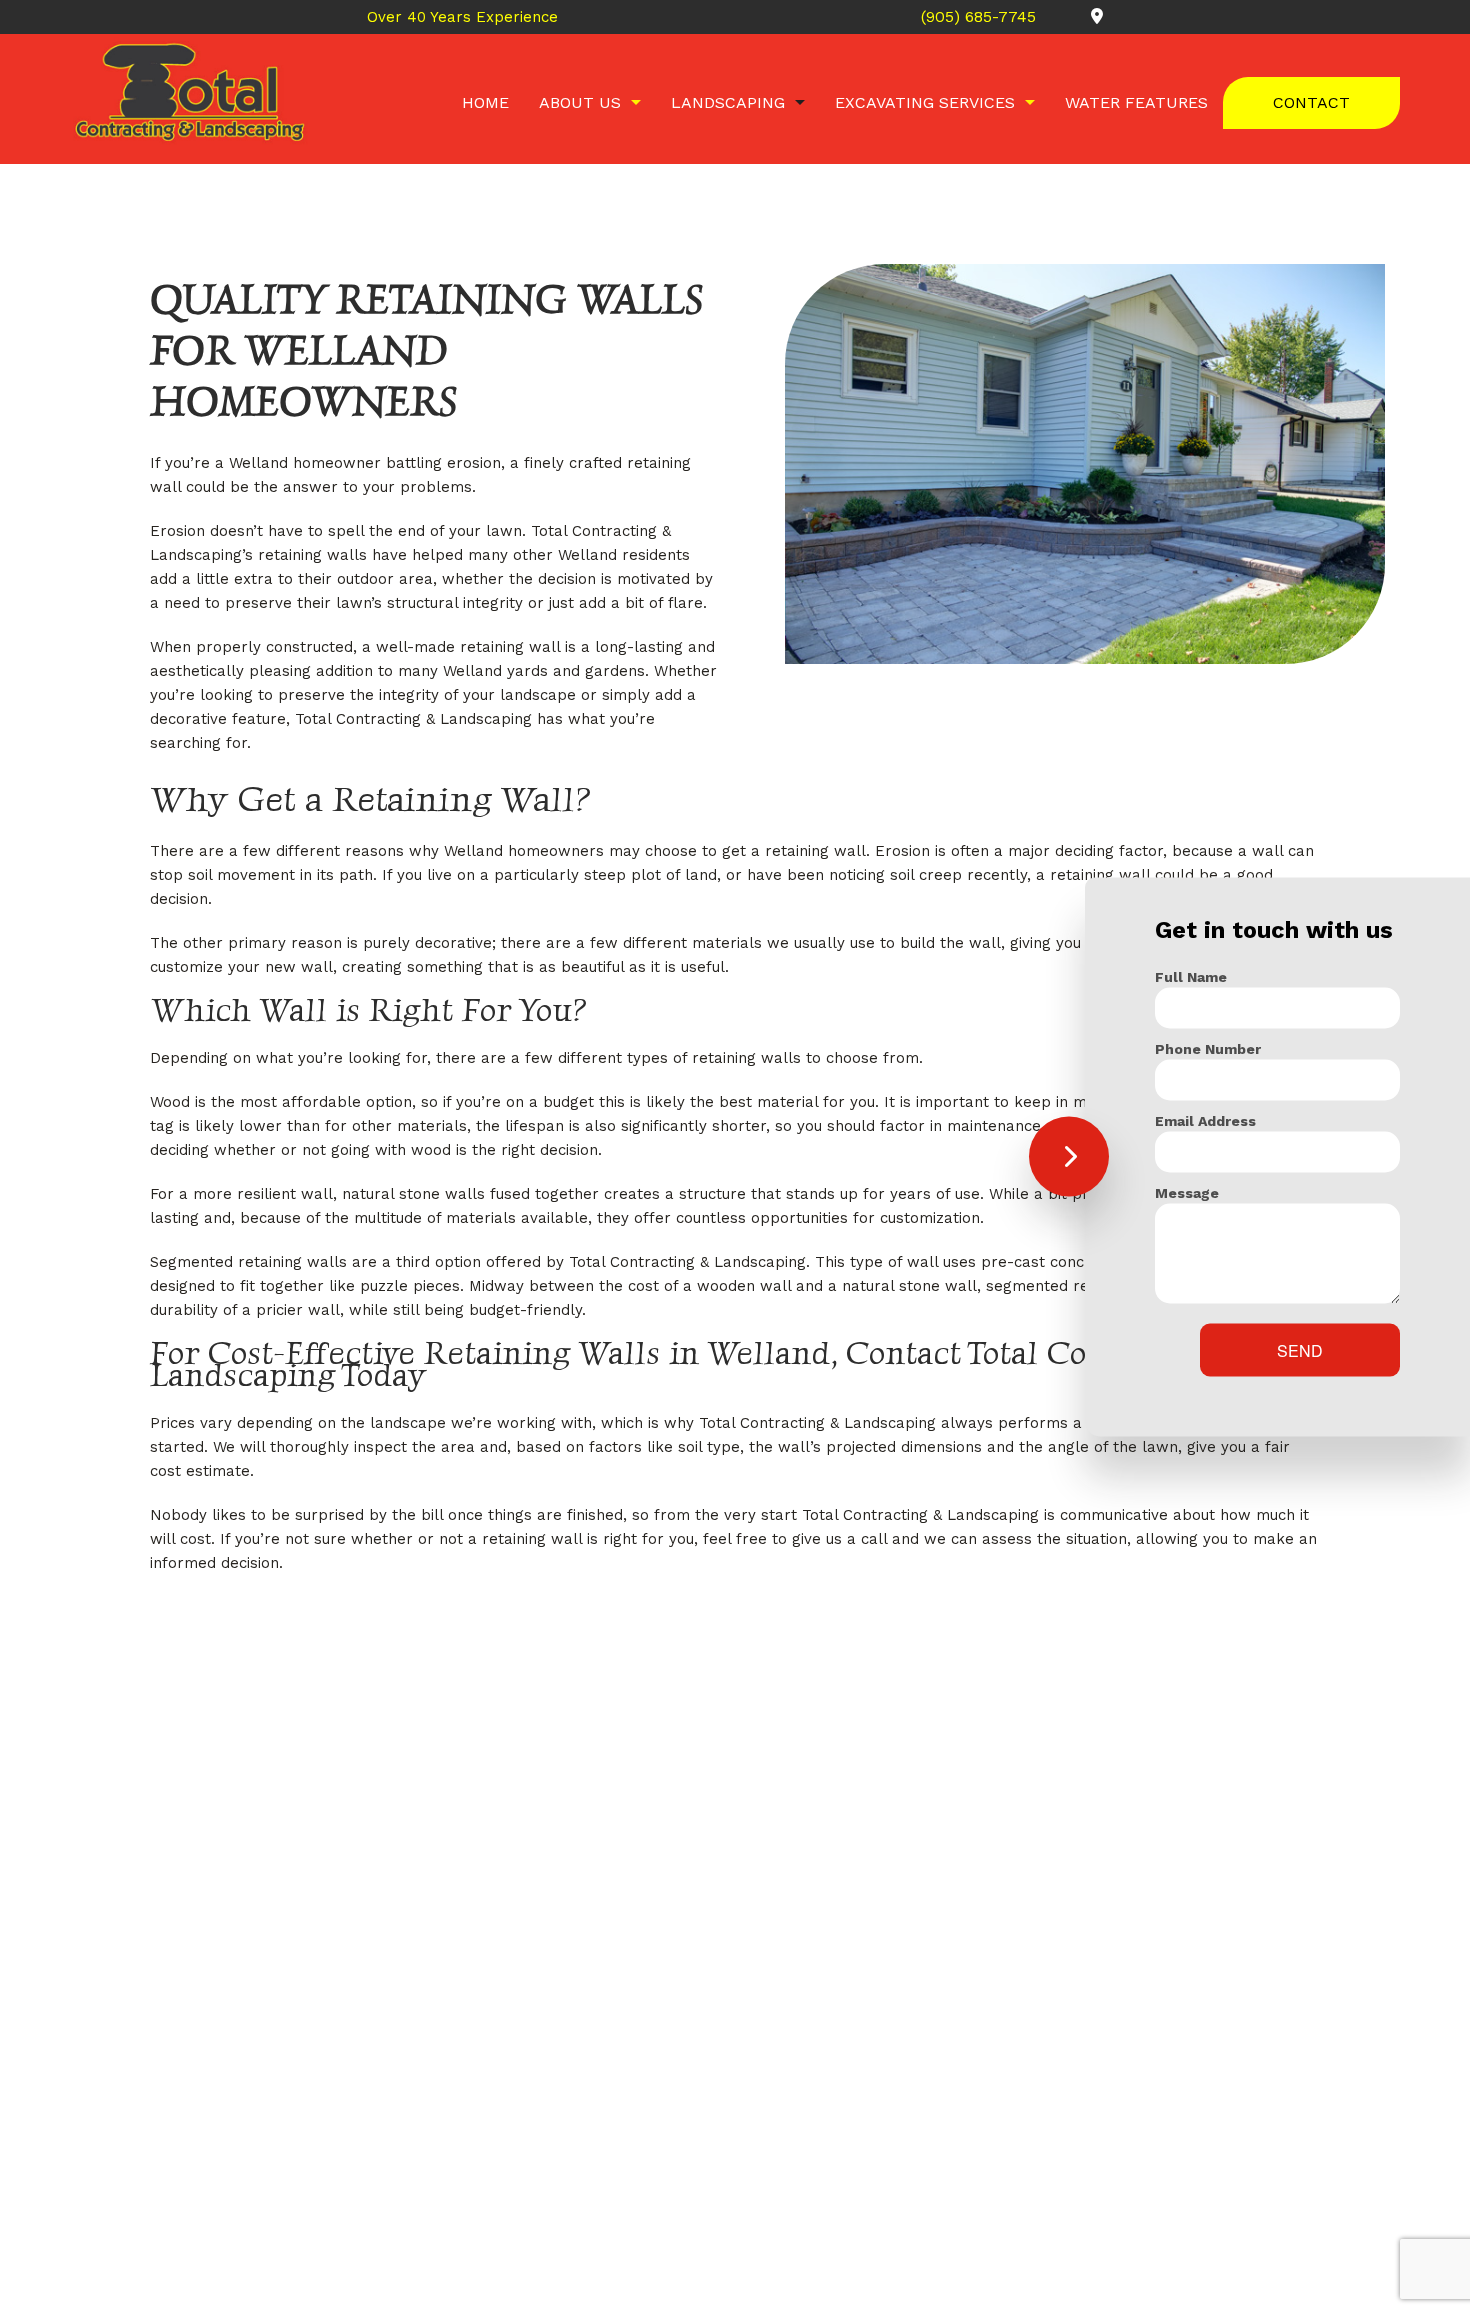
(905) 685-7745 (981, 16)
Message (1187, 1192)
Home (485, 102)
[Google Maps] (1072, 16)
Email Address (1205, 1120)
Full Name (1191, 976)
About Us (580, 102)
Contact (1311, 102)
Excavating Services (925, 102)
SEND (1300, 1349)
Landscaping (728, 102)
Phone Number (1208, 1048)
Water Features (1136, 102)
